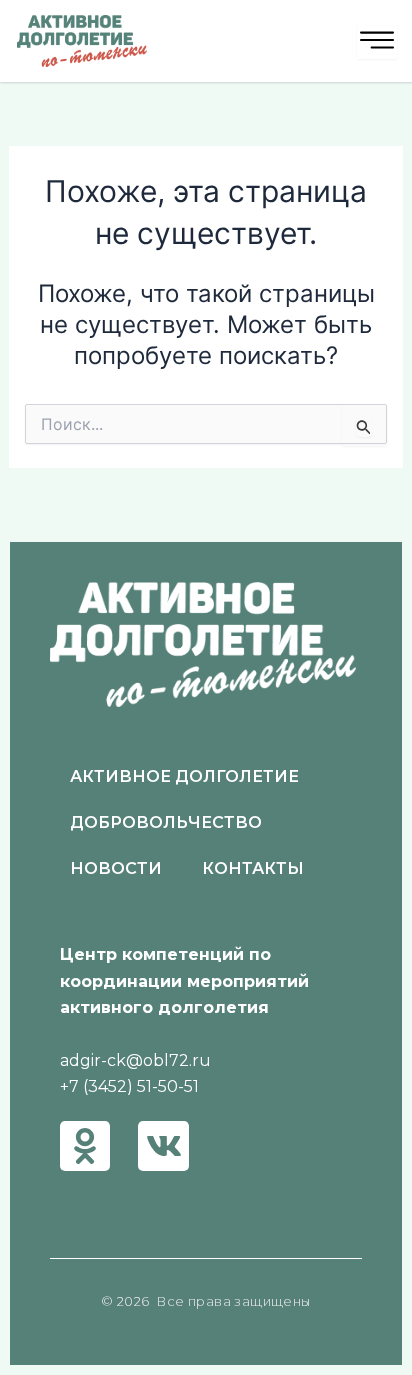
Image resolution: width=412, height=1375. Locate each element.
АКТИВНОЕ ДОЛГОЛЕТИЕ (184, 776)
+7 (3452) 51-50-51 (129, 1086)
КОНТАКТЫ (253, 868)
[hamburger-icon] (377, 41)
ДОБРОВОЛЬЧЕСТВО (166, 822)
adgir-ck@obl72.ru (135, 1060)
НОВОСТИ (116, 868)
